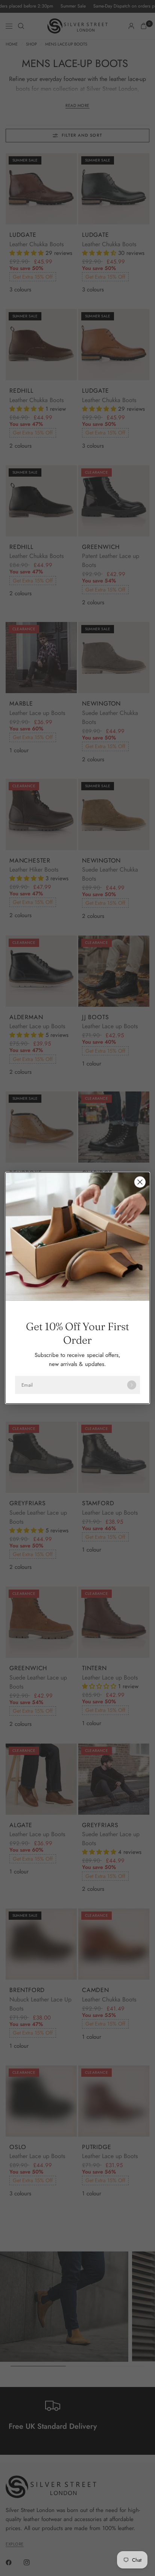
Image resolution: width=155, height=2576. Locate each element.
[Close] (140, 1182)
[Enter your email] (132, 1385)
